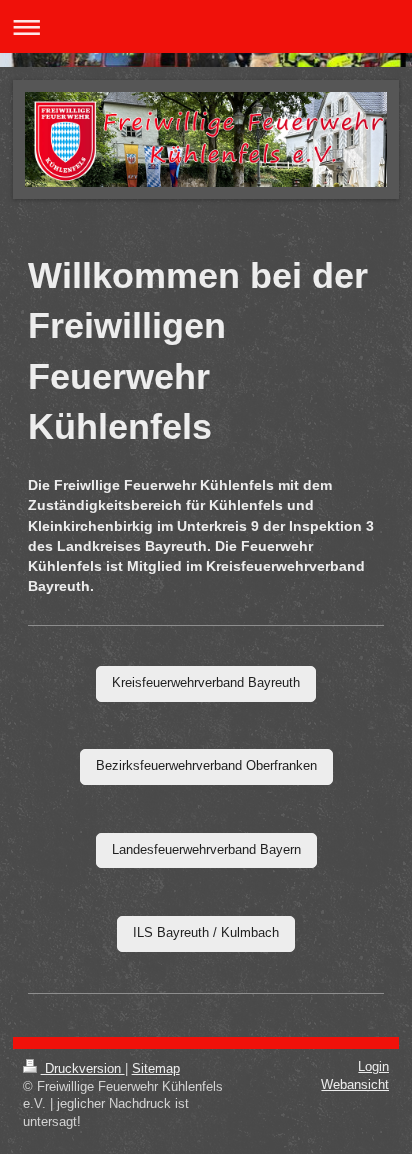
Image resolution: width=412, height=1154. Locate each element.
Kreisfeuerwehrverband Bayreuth (206, 683)
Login (373, 1067)
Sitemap (156, 1069)
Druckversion (83, 1069)
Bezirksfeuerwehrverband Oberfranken (206, 766)
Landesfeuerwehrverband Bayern (206, 850)
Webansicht (355, 1085)
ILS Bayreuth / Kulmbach (206, 933)
